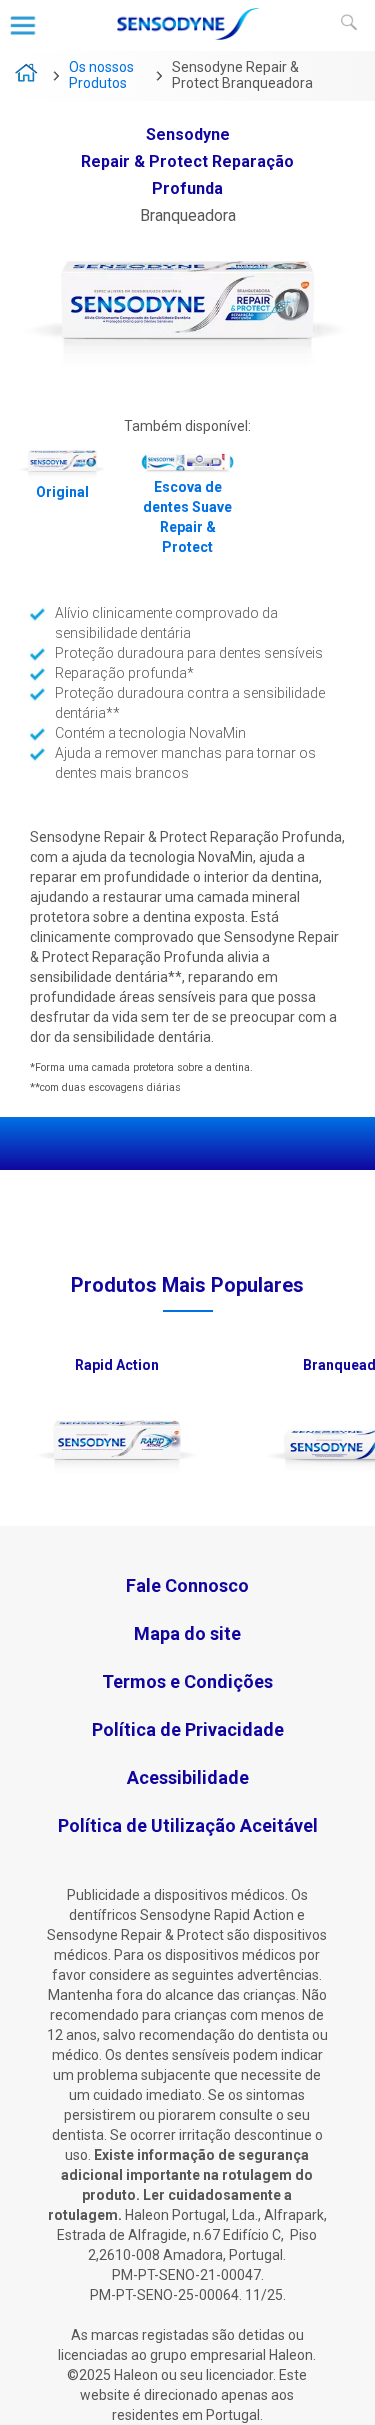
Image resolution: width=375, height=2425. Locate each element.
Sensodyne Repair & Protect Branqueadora (242, 75)
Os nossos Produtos (101, 75)
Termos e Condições (187, 1681)
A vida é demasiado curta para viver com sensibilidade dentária (27, 76)
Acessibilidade (188, 1777)
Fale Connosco (187, 1585)
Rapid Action (117, 1365)
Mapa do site (187, 1633)
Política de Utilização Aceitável (188, 1825)
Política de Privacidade (188, 1729)
